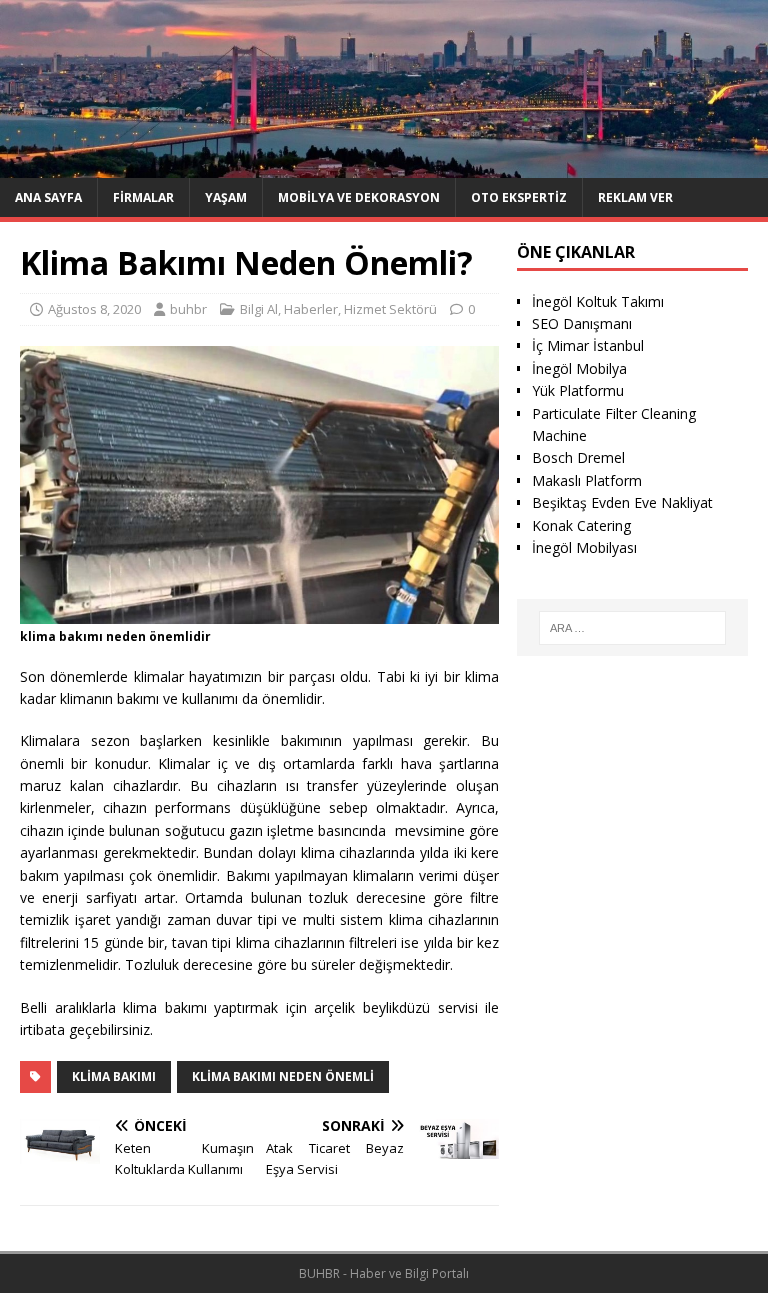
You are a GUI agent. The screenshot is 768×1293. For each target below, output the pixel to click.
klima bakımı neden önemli (283, 1076)
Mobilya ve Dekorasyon (359, 197)
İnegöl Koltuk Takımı (598, 301)
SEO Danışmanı (582, 323)
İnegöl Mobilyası (584, 547)
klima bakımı (114, 1076)
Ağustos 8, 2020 (94, 309)
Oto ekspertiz (519, 197)
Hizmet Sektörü (390, 309)
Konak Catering (581, 525)
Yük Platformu (578, 390)
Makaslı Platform (587, 480)
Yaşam (226, 197)
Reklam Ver (635, 197)
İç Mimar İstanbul (588, 345)
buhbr (188, 309)
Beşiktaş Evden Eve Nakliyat (622, 502)
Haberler (311, 309)
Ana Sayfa (48, 197)
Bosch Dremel (578, 457)
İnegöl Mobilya (579, 368)
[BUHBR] (384, 165)
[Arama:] (632, 628)
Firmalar (143, 197)
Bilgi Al (259, 309)
